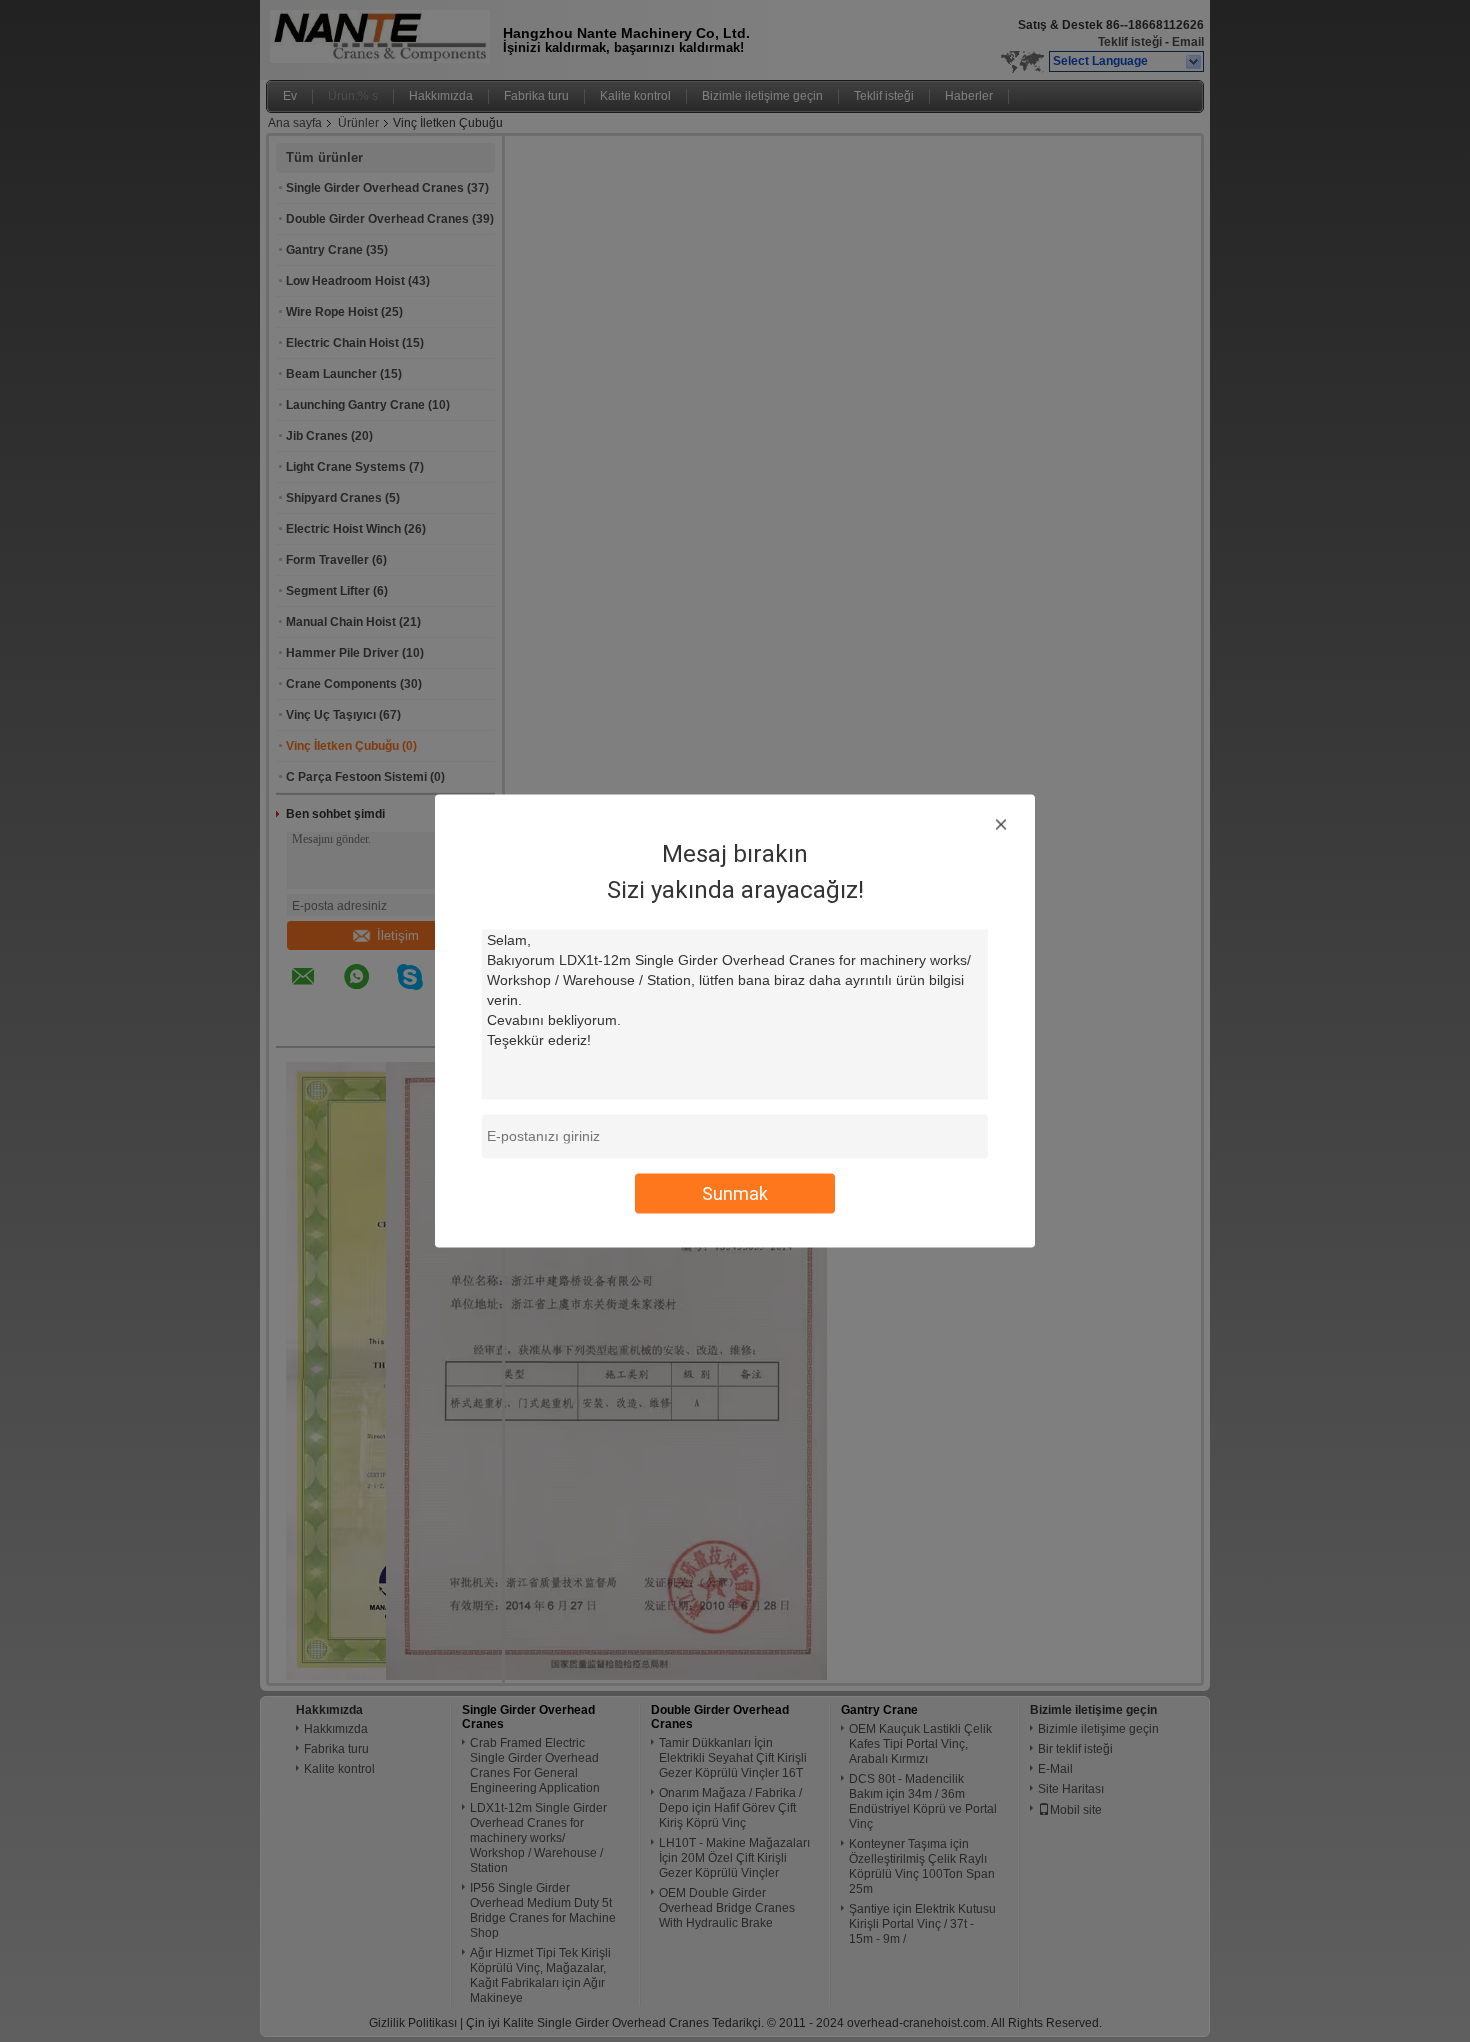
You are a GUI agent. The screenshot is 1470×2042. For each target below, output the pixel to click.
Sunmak (735, 1193)
